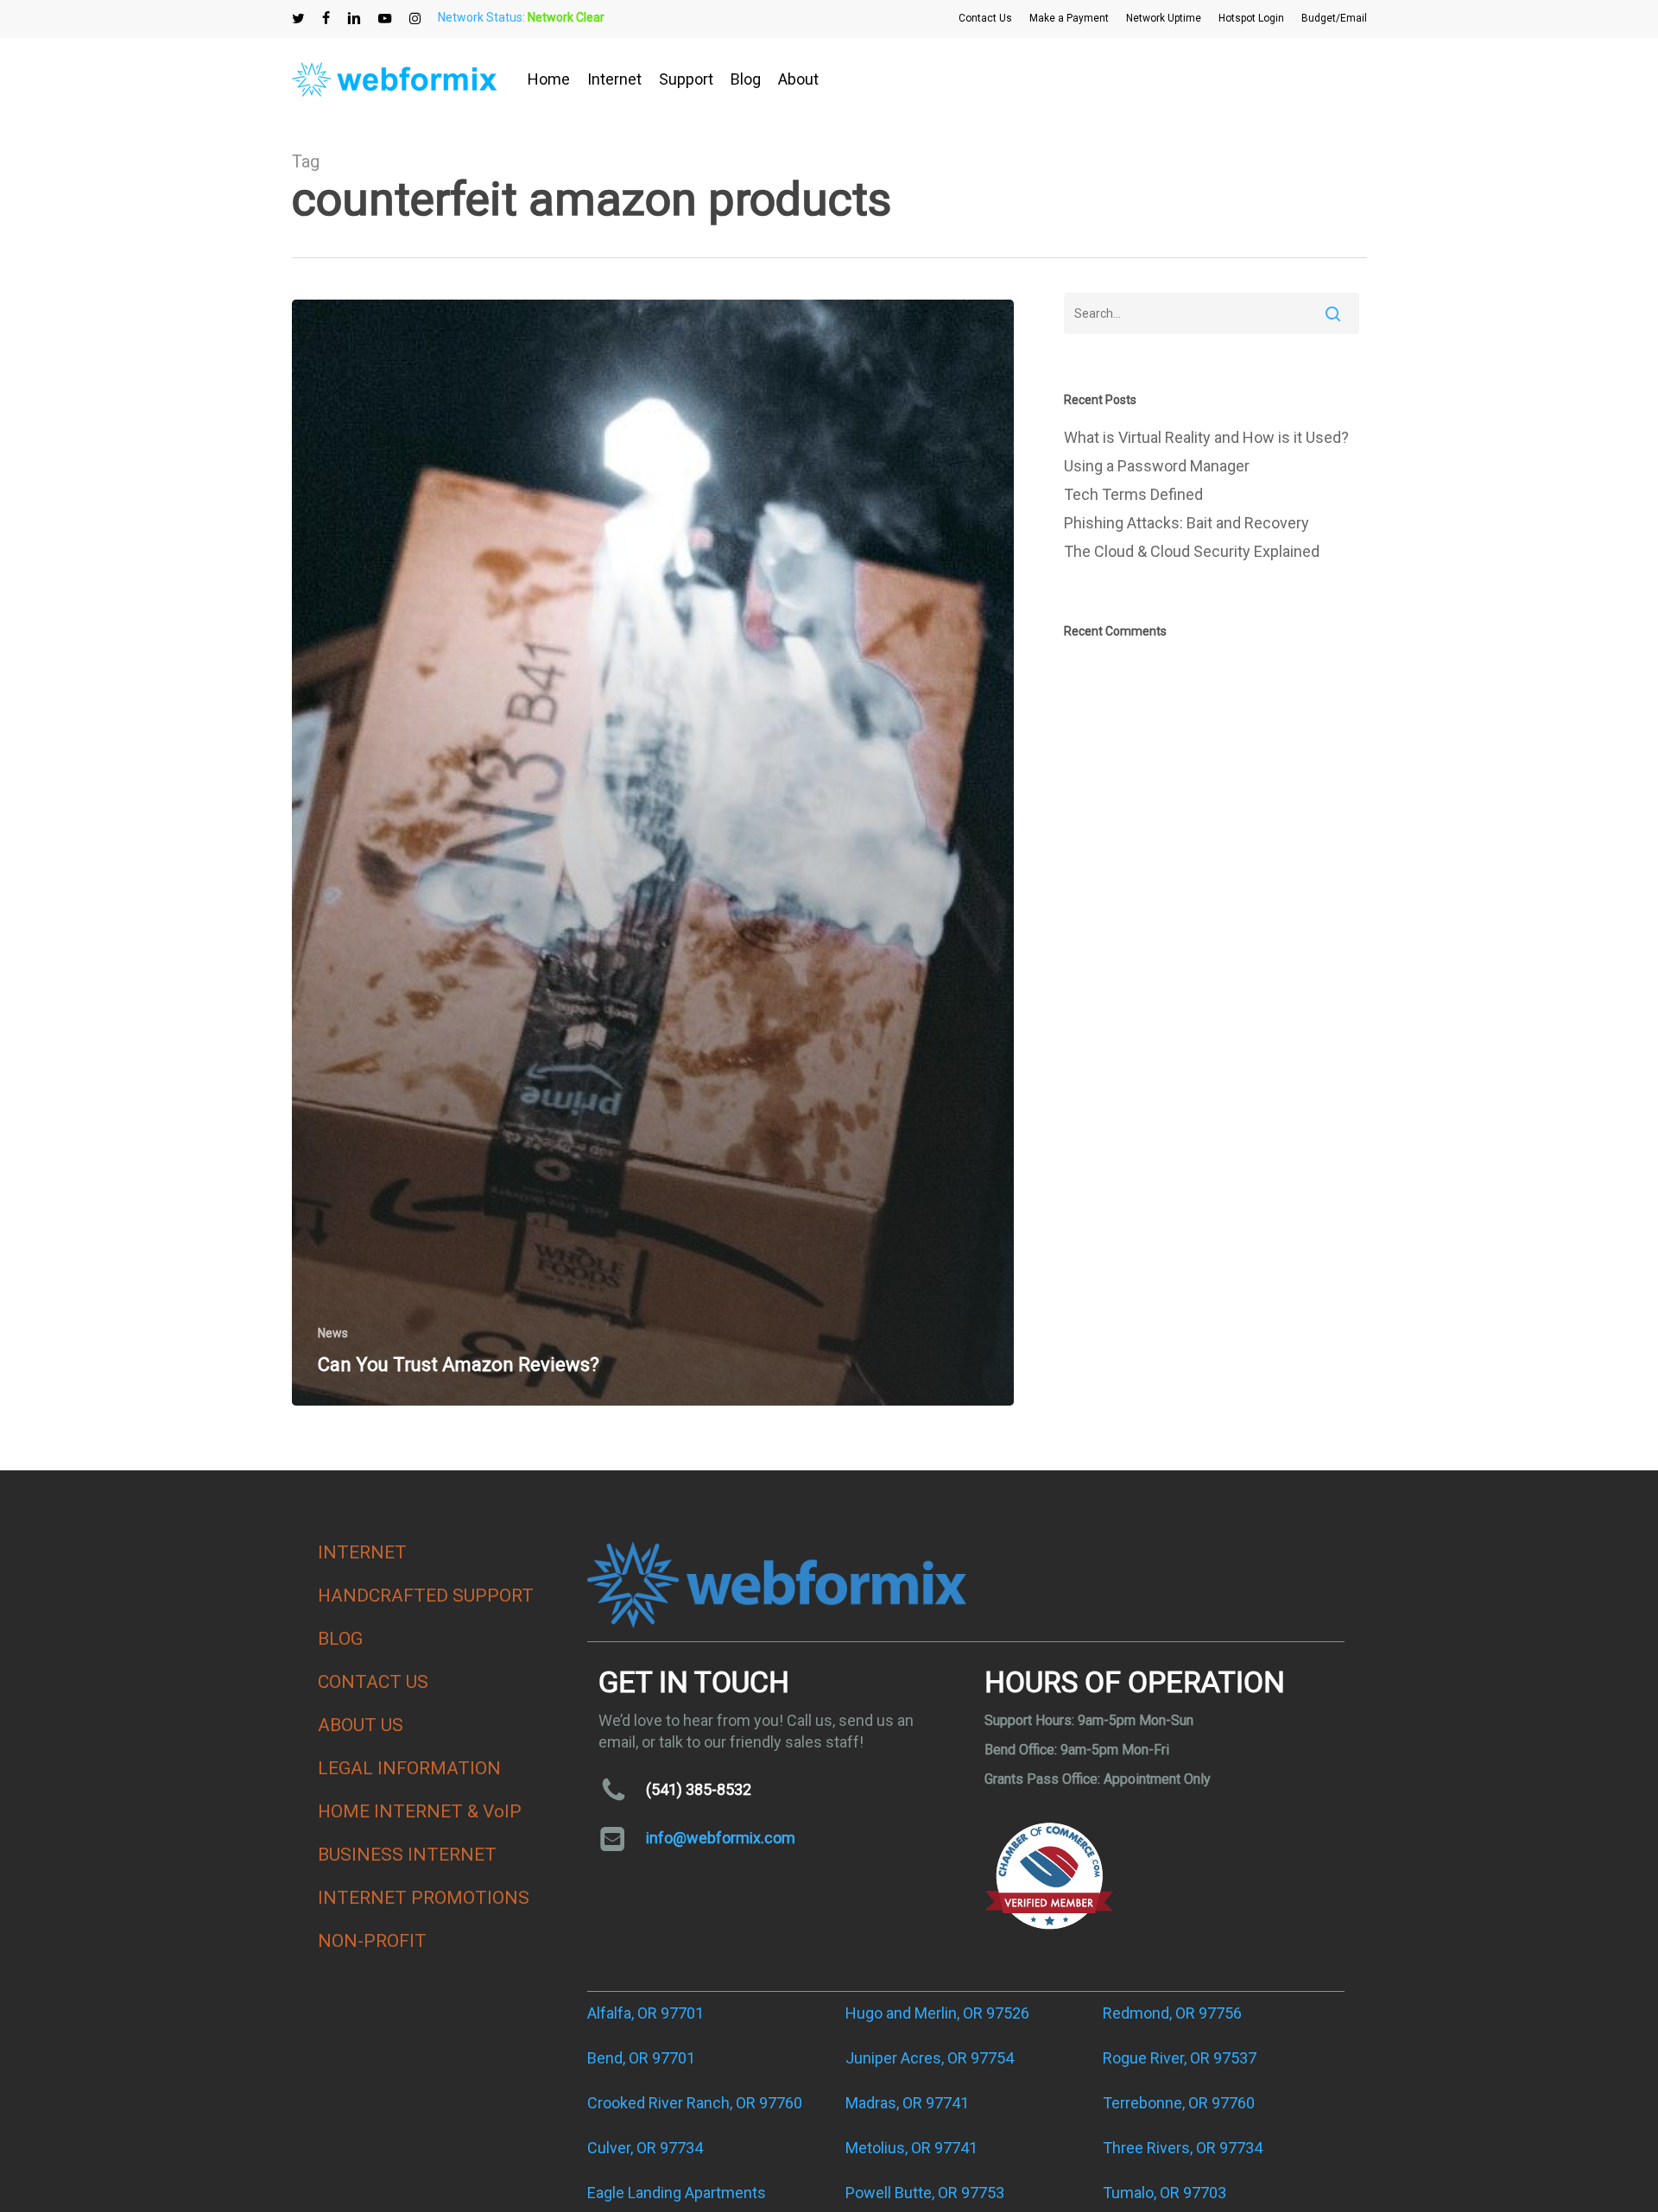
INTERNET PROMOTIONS (424, 1898)
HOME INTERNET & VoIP (420, 1811)
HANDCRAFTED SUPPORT (426, 1596)
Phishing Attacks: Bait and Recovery (1187, 523)
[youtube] (385, 18)
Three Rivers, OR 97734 (1183, 2148)
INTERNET (362, 1552)
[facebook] (326, 18)
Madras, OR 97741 (907, 2103)
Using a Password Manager (1157, 466)
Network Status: (521, 17)
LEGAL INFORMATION (409, 1768)
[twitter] (298, 18)
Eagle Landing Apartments (677, 2193)
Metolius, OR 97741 (911, 2148)
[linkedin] (354, 18)
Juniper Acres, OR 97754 (930, 2058)
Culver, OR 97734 (645, 2148)
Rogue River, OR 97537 (1180, 2058)
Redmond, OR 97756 (1172, 2013)
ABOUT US (361, 1725)
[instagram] (415, 18)
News (333, 1333)
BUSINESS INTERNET (407, 1855)
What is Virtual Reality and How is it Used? (1206, 437)
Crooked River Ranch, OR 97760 (695, 2103)
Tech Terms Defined (1133, 494)
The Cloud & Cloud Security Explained (1192, 551)
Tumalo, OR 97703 (1164, 2193)
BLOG (340, 1639)
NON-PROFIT (372, 1941)
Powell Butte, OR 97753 (925, 2193)
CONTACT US (373, 1682)
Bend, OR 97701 (641, 2058)
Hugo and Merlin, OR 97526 (937, 2013)
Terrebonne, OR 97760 (1179, 2103)
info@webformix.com (721, 1838)
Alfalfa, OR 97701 (645, 2013)
